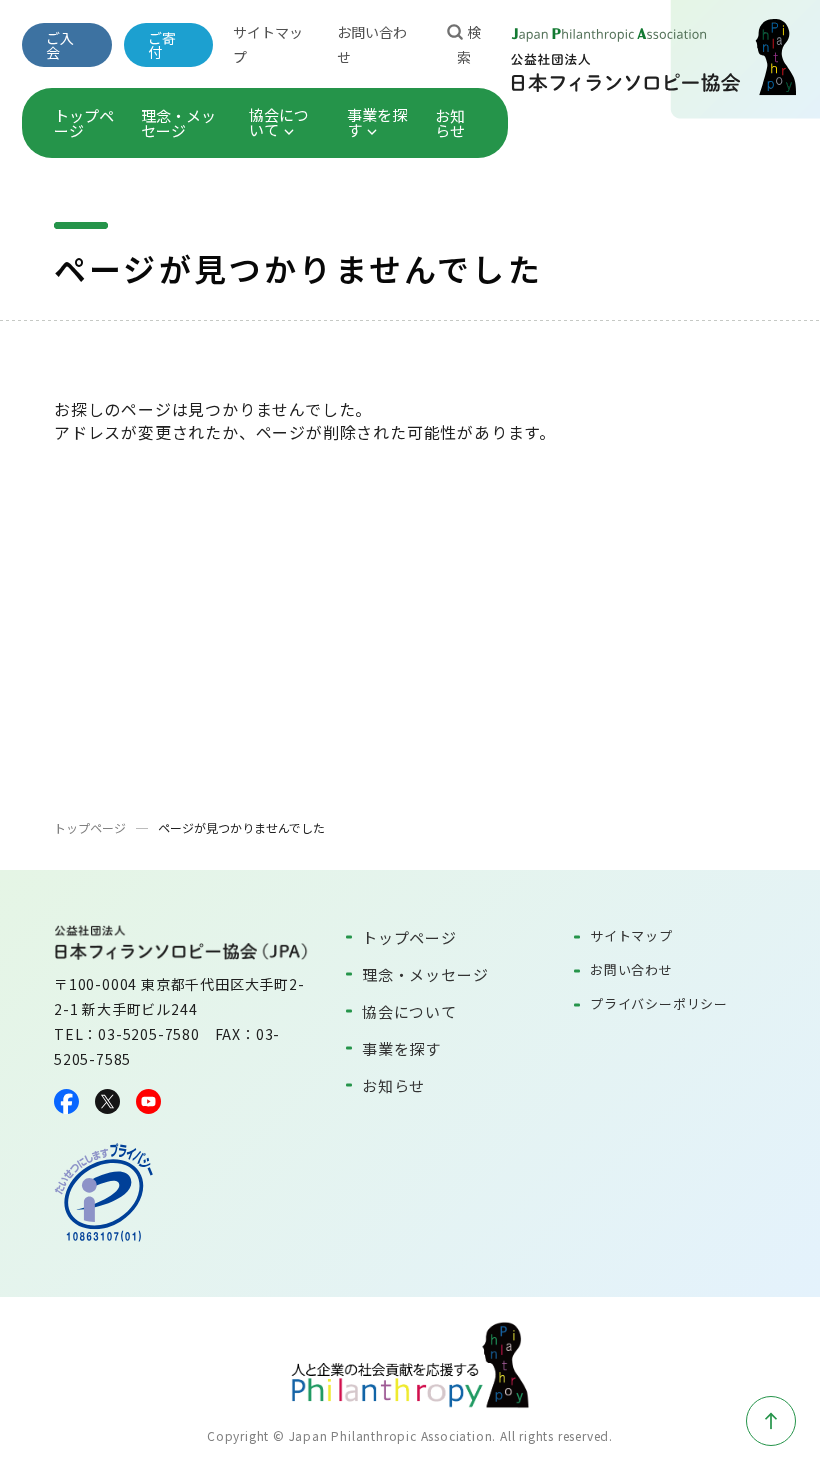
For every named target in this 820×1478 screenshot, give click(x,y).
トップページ (84, 123)
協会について (279, 122)
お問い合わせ (631, 969)
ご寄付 (162, 45)
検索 (469, 44)
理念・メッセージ (178, 123)
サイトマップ (631, 935)
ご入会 (60, 45)
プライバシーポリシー (659, 1003)
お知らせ (450, 123)
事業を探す (377, 122)
